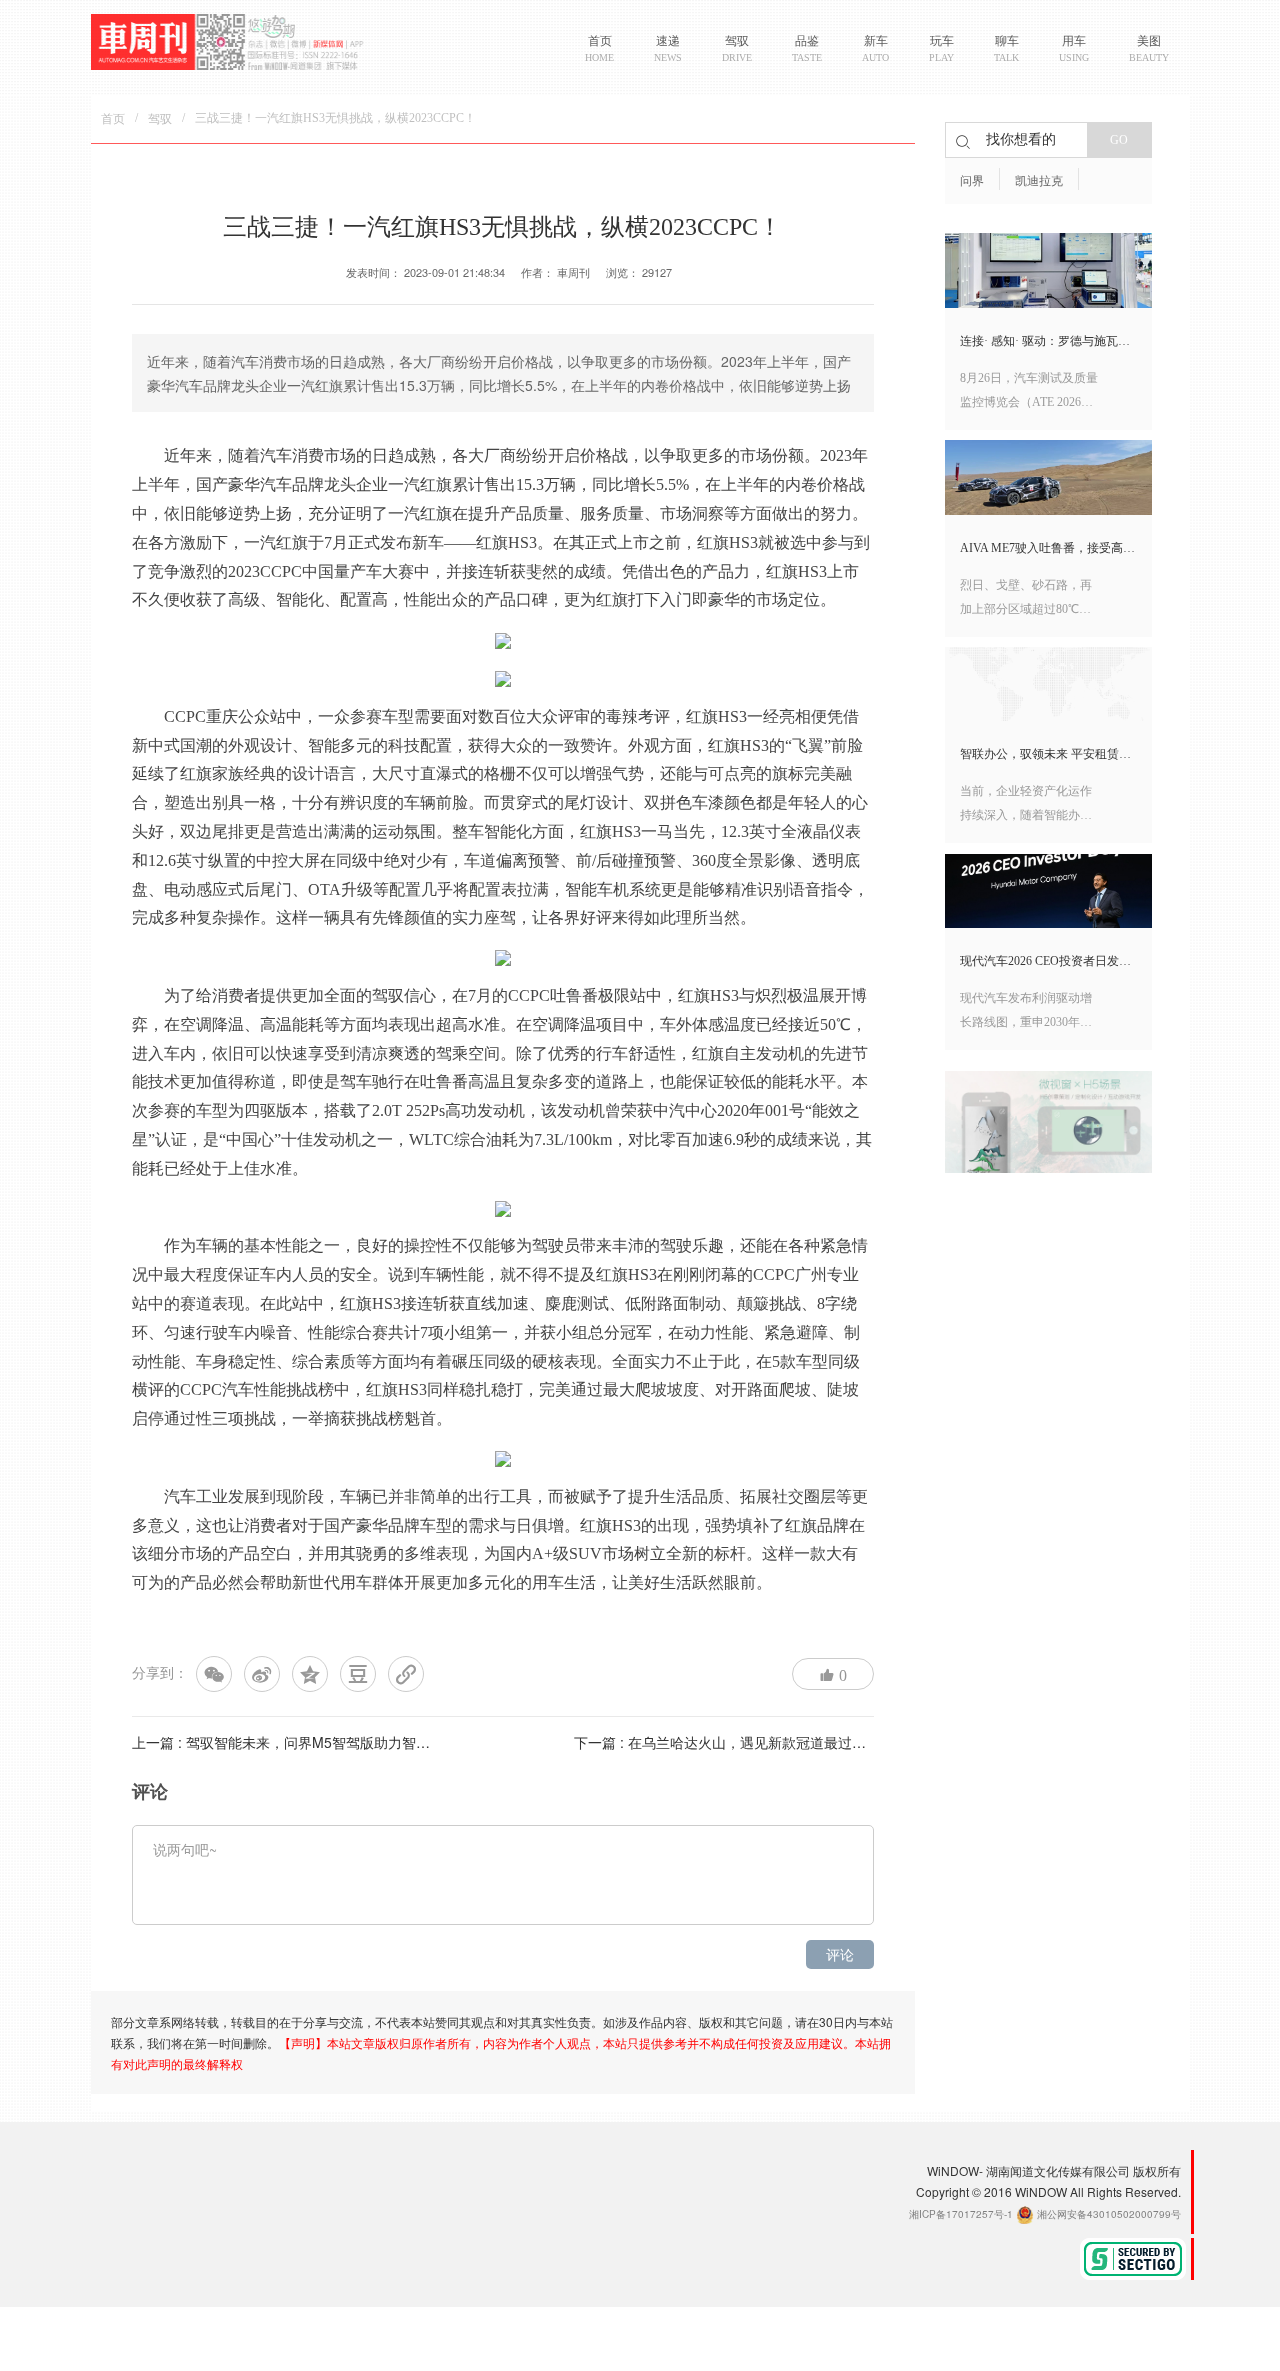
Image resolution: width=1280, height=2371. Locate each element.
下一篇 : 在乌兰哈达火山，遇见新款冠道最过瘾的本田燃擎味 (762, 1742)
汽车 (276, 454)
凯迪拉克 (1039, 181)
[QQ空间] (310, 1674)
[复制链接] (406, 1674)
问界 (972, 181)
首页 (113, 119)
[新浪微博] (262, 1674)
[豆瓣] (358, 1674)
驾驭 (160, 119)
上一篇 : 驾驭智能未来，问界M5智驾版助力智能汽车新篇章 (316, 1742)
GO (1119, 140)
